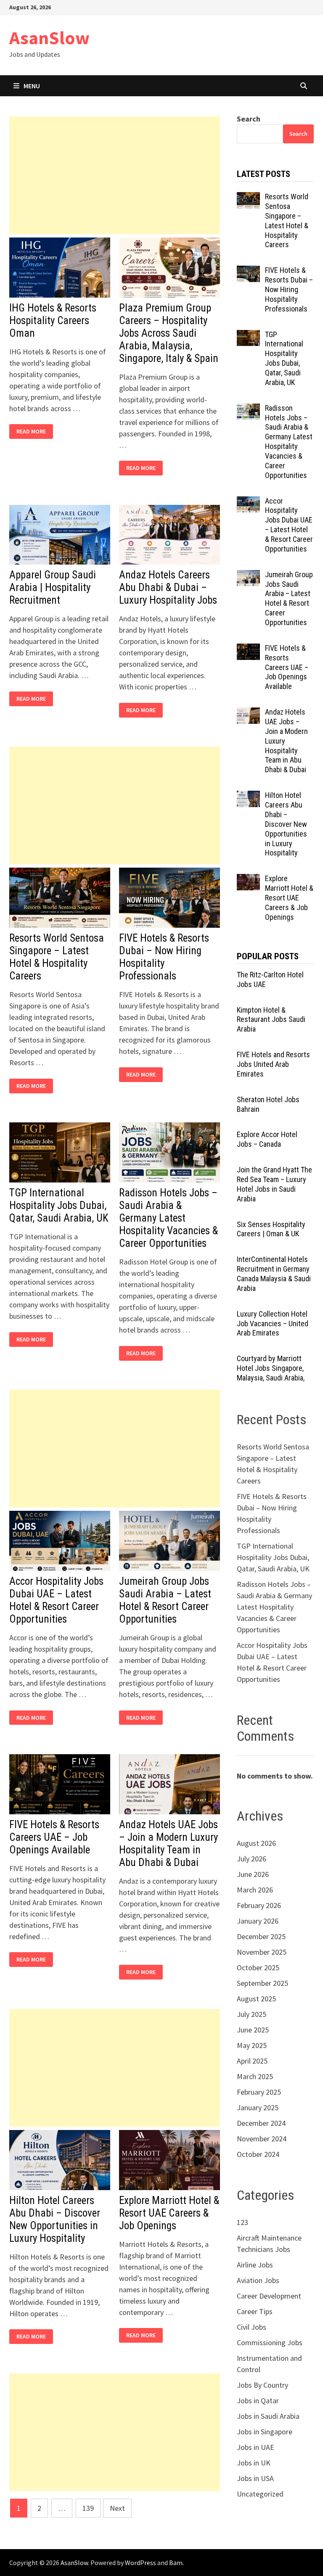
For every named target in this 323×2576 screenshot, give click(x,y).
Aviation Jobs (258, 2280)
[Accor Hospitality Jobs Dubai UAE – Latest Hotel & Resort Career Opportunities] (248, 502)
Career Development (269, 2296)
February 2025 (259, 2092)
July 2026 (252, 1859)
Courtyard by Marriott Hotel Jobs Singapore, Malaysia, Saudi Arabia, (271, 1368)
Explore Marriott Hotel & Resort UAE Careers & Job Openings (169, 2213)
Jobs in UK (254, 2463)
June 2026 (253, 1874)
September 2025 (262, 1983)
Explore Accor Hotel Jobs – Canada (267, 1139)
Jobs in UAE (255, 2447)
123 (242, 2222)
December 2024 (261, 2123)
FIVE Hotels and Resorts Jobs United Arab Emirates (273, 1064)
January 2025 (258, 2108)
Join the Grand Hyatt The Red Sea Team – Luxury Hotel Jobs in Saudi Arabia (274, 1184)
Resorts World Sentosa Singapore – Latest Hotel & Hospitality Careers (57, 957)
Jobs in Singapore (265, 2432)
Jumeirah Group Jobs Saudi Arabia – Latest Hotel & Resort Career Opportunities (165, 1600)
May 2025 (252, 2045)
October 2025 (258, 1968)
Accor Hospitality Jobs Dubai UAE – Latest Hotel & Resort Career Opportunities (56, 1600)
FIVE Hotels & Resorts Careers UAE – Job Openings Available (54, 1837)
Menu (32, 86)
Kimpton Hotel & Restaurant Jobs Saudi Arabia (271, 1020)
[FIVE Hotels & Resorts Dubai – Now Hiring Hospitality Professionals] (248, 271)
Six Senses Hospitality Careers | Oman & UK (271, 1229)
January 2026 (258, 1921)
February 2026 (259, 1905)
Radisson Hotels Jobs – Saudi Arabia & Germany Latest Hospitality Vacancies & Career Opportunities (168, 1218)
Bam (176, 2563)
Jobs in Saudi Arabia (268, 2416)
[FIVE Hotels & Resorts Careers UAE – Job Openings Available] (248, 649)
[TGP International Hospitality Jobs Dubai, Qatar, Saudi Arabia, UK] (248, 336)
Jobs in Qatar (258, 2400)
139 (88, 2508)
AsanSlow (49, 38)
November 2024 (262, 2139)
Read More (33, 432)
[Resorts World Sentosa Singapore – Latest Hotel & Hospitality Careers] (248, 198)
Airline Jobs (255, 2265)
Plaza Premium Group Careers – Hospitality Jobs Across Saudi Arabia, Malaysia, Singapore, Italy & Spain (169, 333)
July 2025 (252, 2014)
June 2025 (253, 2030)
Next (117, 2508)
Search (249, 119)
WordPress (140, 2563)
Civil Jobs (252, 2327)
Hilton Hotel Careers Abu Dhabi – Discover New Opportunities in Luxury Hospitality (55, 2219)
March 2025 (255, 2076)
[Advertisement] (115, 175)
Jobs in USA (255, 2478)
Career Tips (255, 2311)
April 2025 (252, 2061)
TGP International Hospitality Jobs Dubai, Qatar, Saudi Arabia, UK (59, 1205)
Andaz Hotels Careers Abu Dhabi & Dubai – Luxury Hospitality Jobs (168, 587)
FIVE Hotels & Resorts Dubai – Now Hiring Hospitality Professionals (164, 957)
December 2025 (261, 1936)
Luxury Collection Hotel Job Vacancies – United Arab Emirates (273, 1324)
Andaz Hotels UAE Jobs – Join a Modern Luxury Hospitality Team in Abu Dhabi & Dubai (168, 1844)
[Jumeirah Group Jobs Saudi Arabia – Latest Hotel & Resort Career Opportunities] (248, 576)
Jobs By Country (262, 2385)
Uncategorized (260, 2494)
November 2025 (262, 1952)
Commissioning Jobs (270, 2342)
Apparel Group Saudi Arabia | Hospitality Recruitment (53, 587)
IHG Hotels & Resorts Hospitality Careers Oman (53, 321)
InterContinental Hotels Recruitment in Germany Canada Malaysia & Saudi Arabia (274, 1274)
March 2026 (255, 1890)
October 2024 (258, 2154)
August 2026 (256, 1843)
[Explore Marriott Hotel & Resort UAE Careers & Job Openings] (248, 880)
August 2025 (256, 1999)
